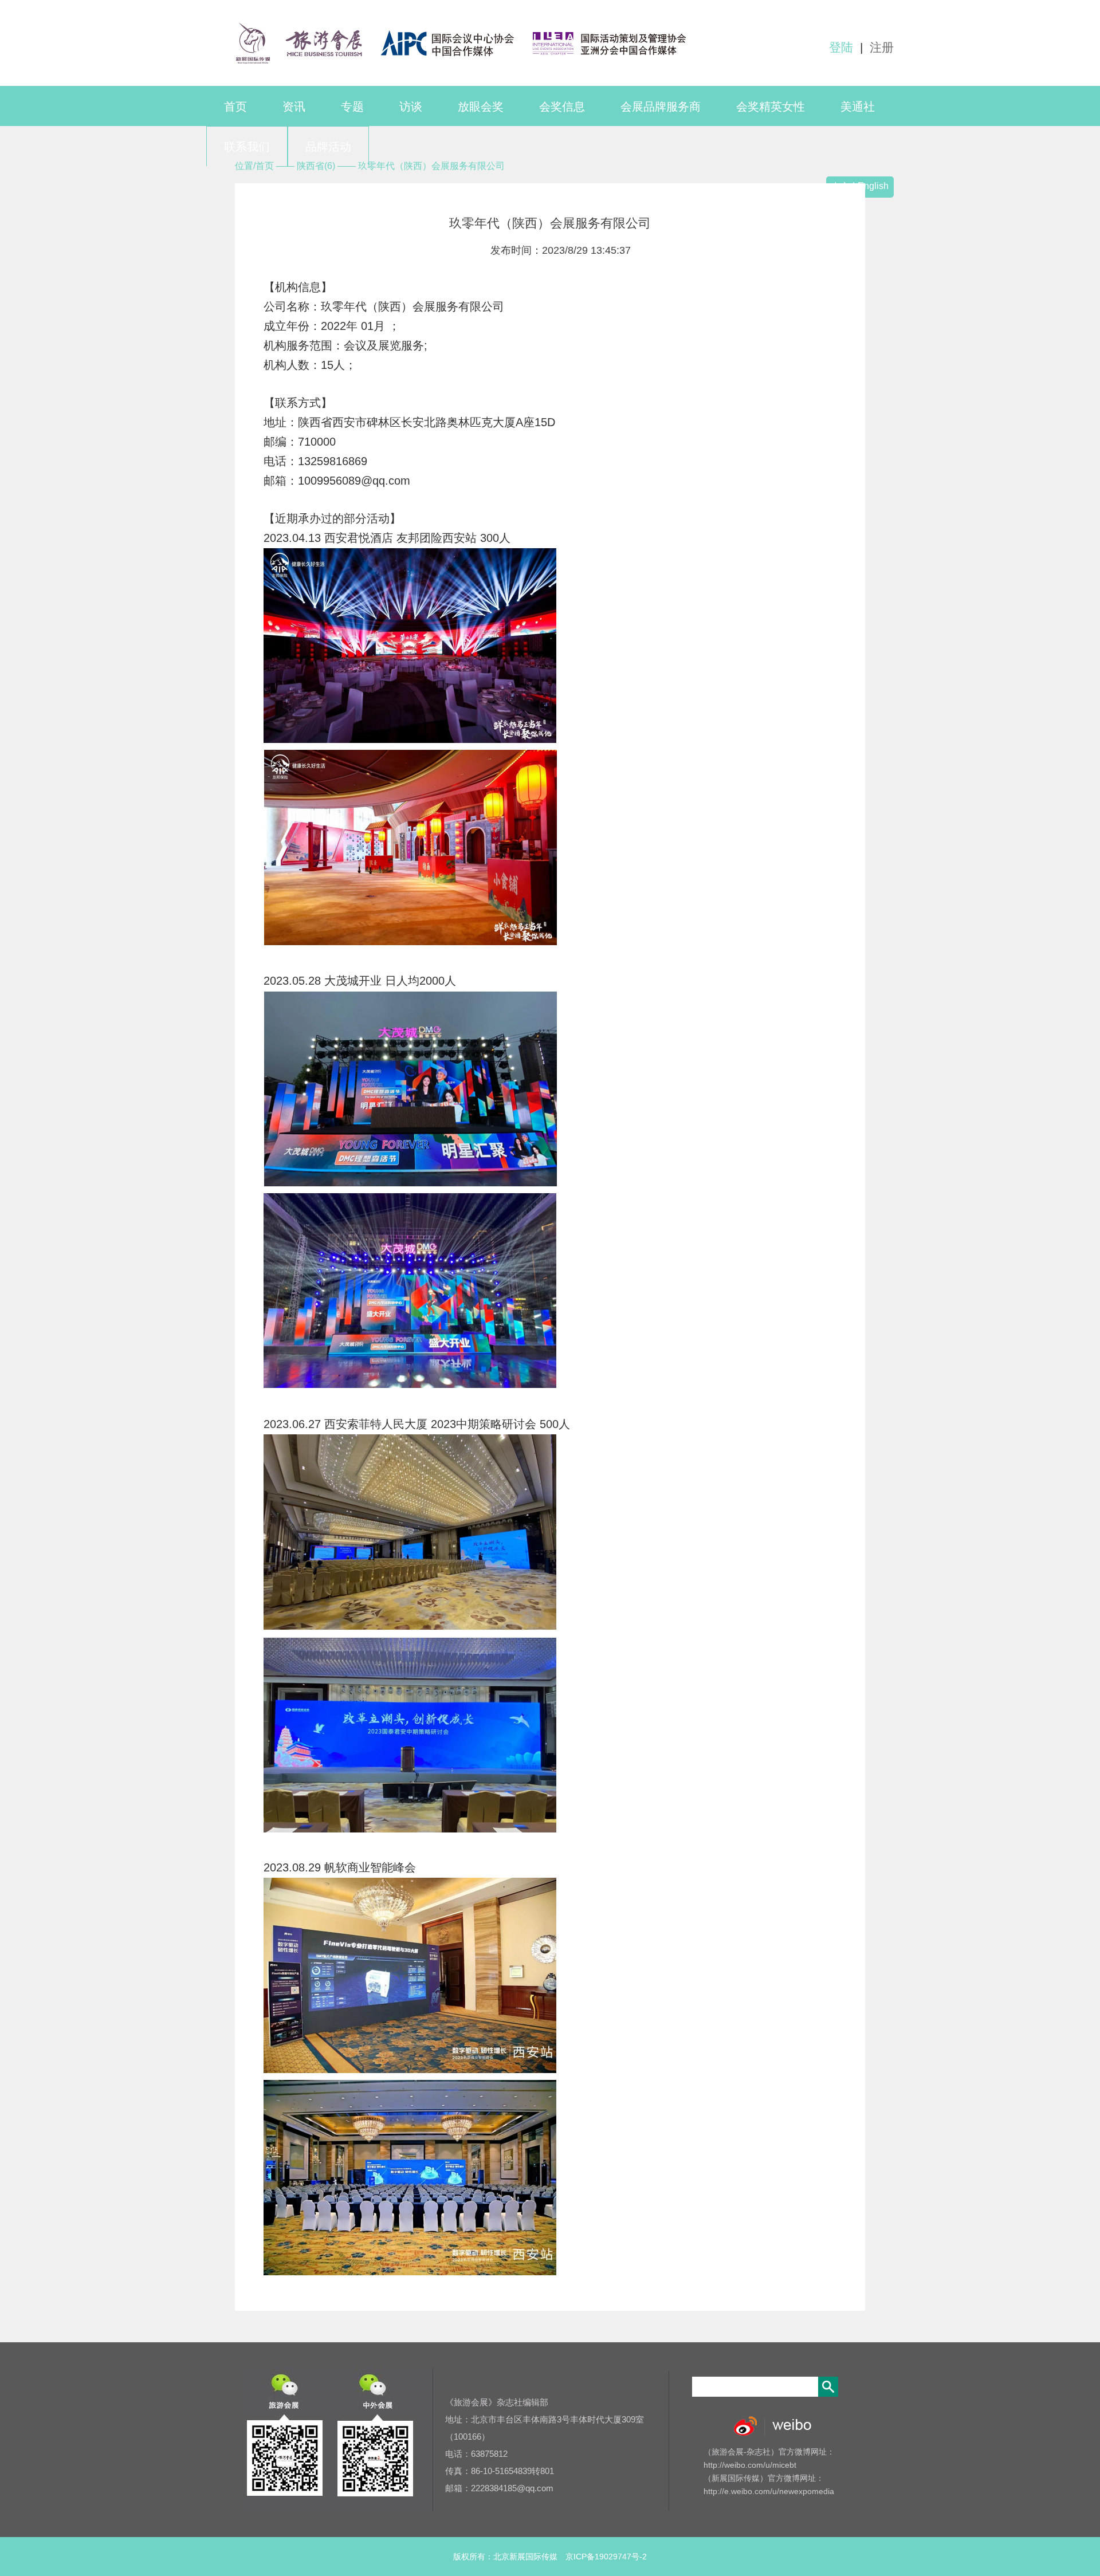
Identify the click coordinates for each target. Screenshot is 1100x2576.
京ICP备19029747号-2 (606, 2557)
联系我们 (247, 147)
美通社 (858, 107)
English (873, 186)
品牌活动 (328, 147)
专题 (352, 107)
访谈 (411, 107)
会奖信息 (562, 107)
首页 (235, 107)
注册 (882, 47)
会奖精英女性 (771, 107)
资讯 (294, 107)
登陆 (841, 47)
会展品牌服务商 (661, 107)
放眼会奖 (481, 107)
